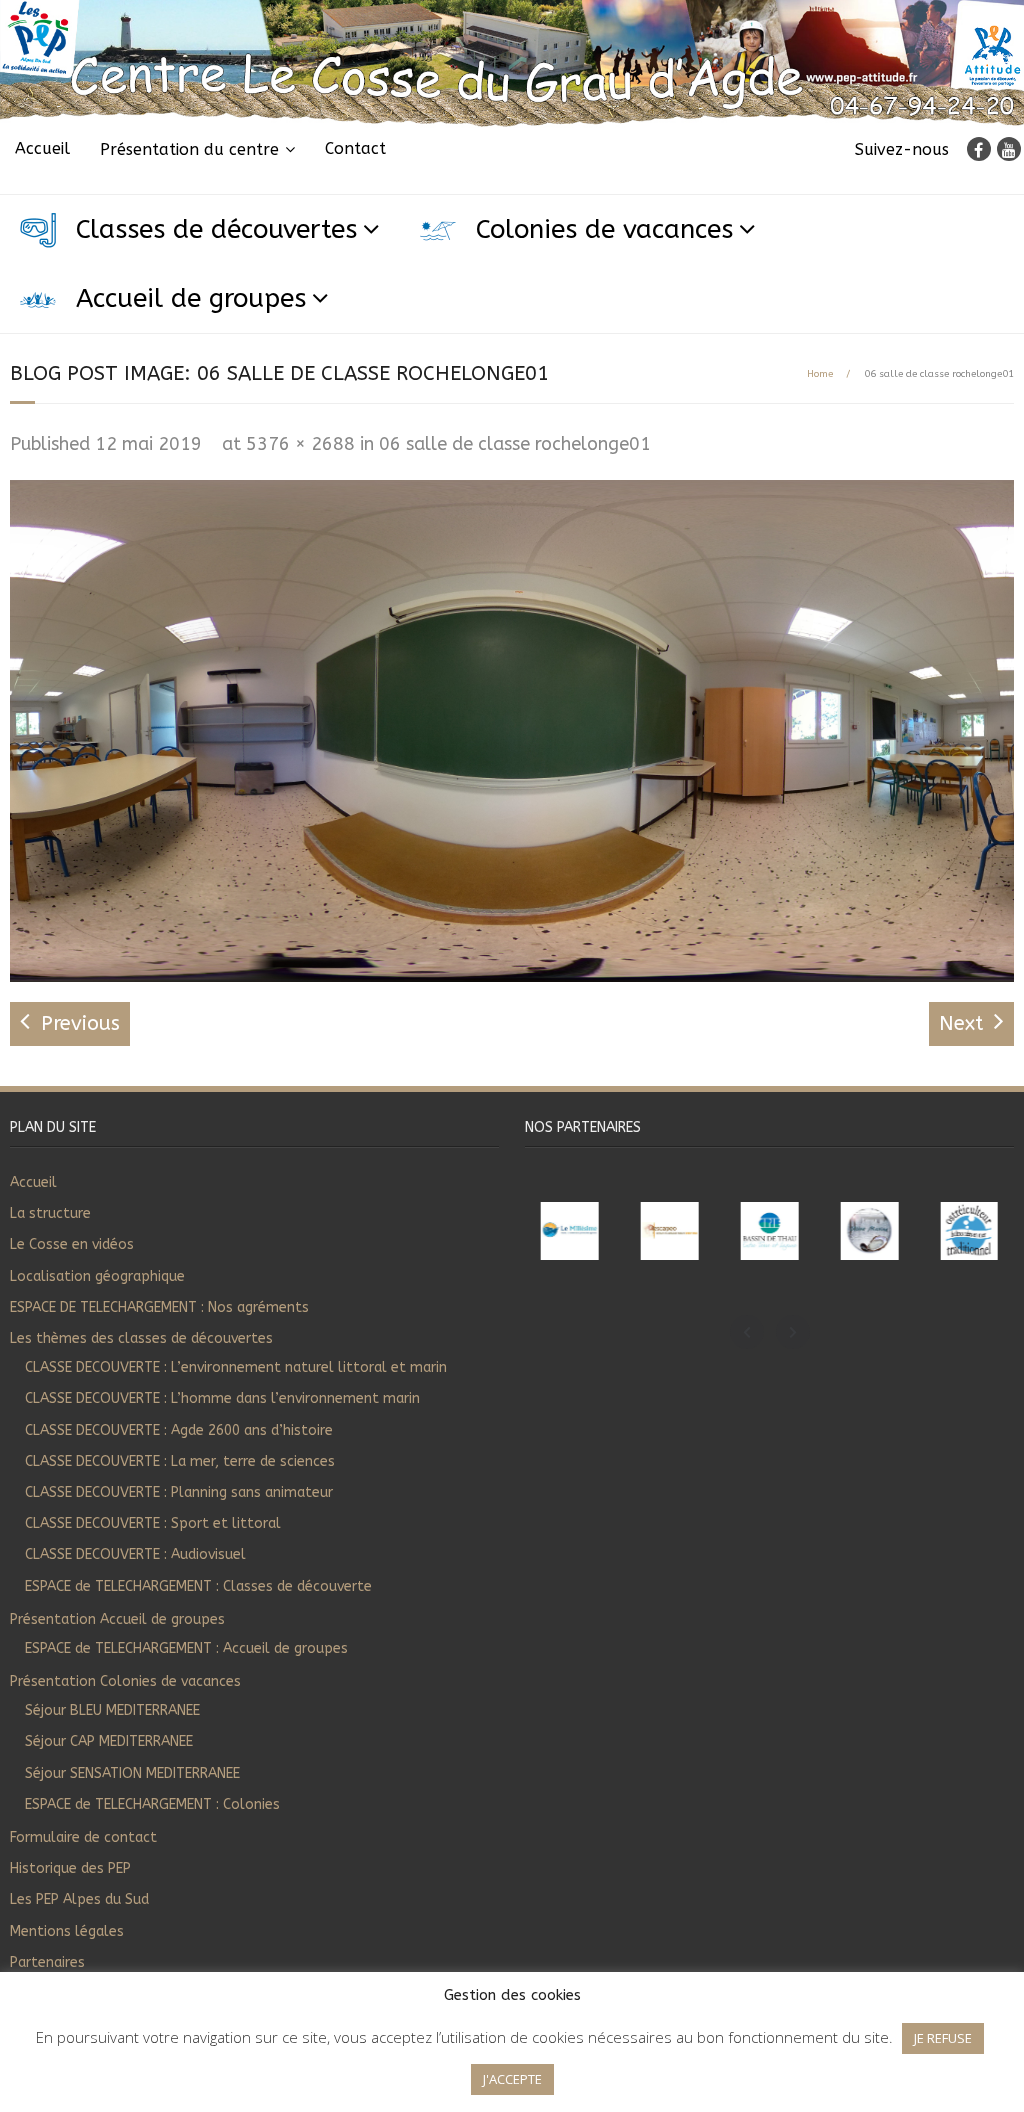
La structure (50, 1213)
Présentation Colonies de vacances (125, 1681)
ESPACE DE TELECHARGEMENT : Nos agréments (159, 1307)
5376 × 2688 (300, 444)
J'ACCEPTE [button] (512, 2079)
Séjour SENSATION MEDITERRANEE (132, 1773)
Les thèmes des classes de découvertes (141, 1338)
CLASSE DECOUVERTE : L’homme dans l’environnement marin (222, 1398)
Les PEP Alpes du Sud (79, 1899)
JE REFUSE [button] (943, 2038)
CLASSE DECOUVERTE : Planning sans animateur (179, 1492)
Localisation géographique (97, 1276)
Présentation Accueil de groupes (117, 1619)
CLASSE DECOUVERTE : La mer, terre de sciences (180, 1461)
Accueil (42, 148)
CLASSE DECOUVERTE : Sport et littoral (153, 1523)
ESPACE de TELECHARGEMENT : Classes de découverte (198, 1586)
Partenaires (47, 1962)
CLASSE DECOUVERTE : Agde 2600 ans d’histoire (179, 1430)
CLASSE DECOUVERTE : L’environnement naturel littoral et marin (236, 1367)
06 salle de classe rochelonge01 (515, 444)
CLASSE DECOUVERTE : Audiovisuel (135, 1554)
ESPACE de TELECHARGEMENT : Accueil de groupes (186, 1648)
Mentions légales (67, 1931)
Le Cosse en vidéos (72, 1244)
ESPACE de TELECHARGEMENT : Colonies (152, 1804)
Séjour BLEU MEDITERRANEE (112, 1710)
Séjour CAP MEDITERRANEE (109, 1741)
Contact (355, 148)
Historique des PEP (70, 1868)
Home (820, 374)
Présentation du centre (189, 149)
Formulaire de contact (83, 1837)
